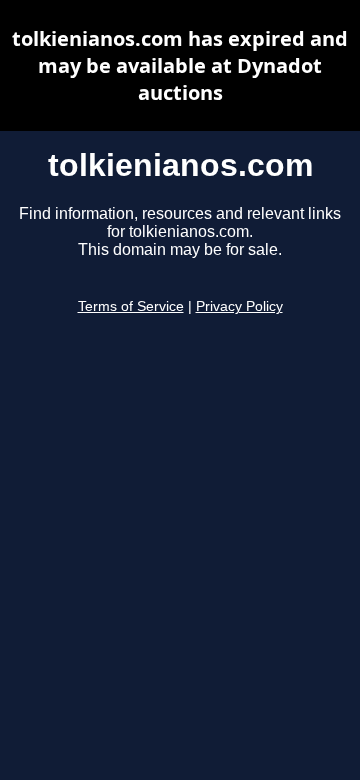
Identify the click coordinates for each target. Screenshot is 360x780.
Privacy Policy (239, 306)
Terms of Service (131, 306)
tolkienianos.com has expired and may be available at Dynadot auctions (180, 65)
